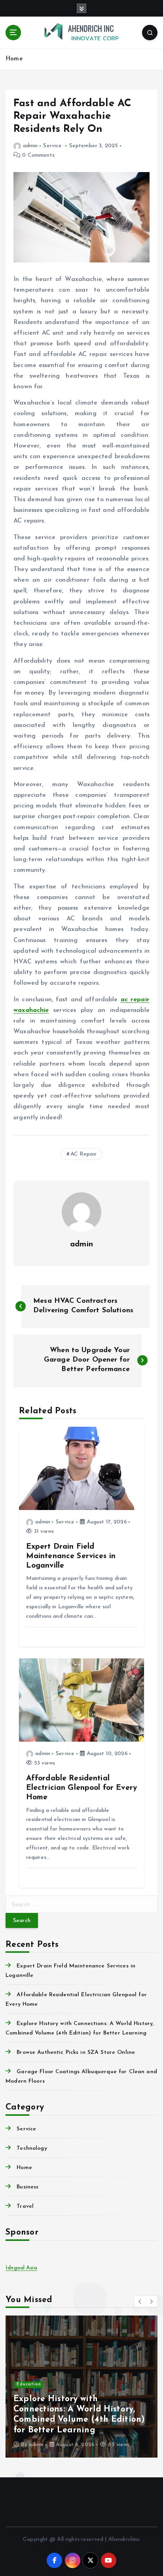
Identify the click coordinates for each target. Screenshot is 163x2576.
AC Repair (83, 1154)
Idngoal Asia (21, 2268)
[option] (81, 2387)
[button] (140, 2301)
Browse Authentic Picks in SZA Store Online (76, 2052)
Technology (32, 2148)
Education (29, 2384)
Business (27, 2187)
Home (14, 59)
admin (30, 146)
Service (52, 146)
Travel (25, 2206)
